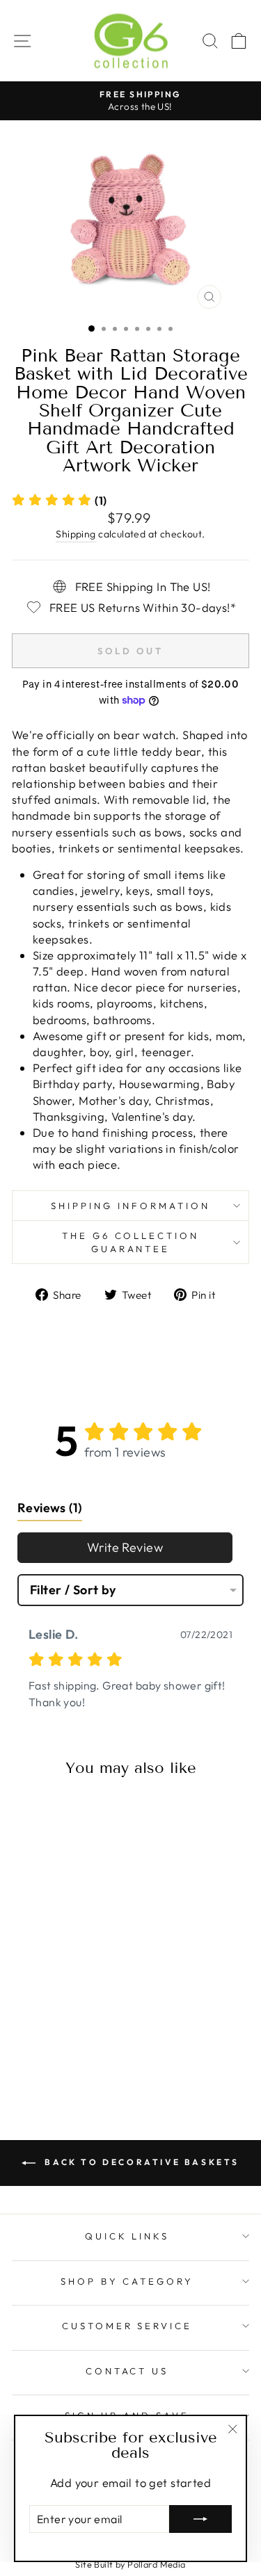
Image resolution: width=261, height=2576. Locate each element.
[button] (59, 500)
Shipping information (130, 1206)
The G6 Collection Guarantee (131, 1242)
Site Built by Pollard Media (130, 2564)
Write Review (125, 1547)
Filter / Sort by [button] (73, 1590)
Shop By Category (127, 2281)
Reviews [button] (50, 1508)
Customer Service (127, 2326)
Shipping (76, 534)
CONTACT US (127, 2371)
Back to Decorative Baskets (140, 2162)
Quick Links (127, 2236)
